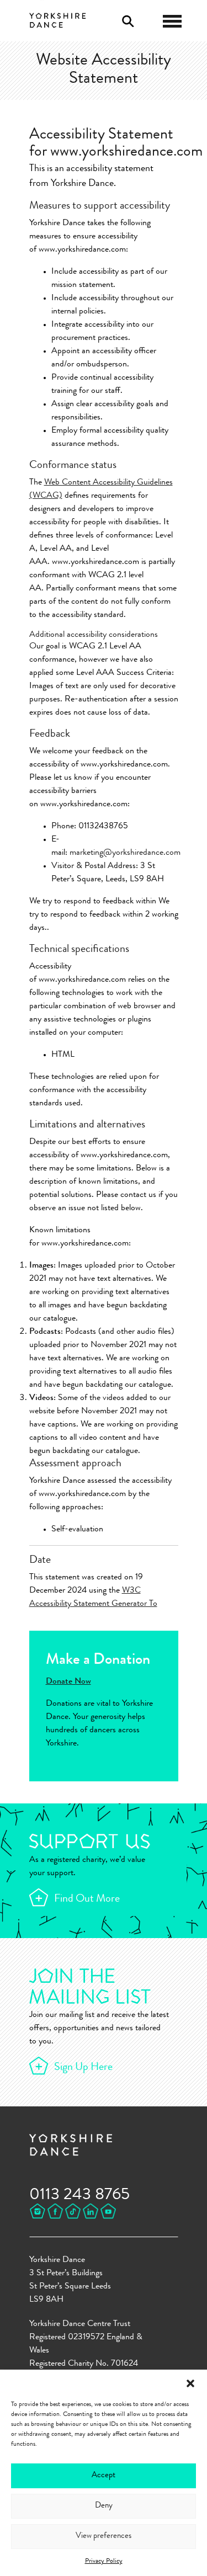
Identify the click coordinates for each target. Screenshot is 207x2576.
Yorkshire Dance (58, 19)
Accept (104, 2476)
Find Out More (87, 1899)
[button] (190, 2383)
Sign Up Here (83, 2068)
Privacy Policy (104, 2562)
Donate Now (68, 1682)
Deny (104, 2506)
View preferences (104, 2537)
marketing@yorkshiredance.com (125, 853)
